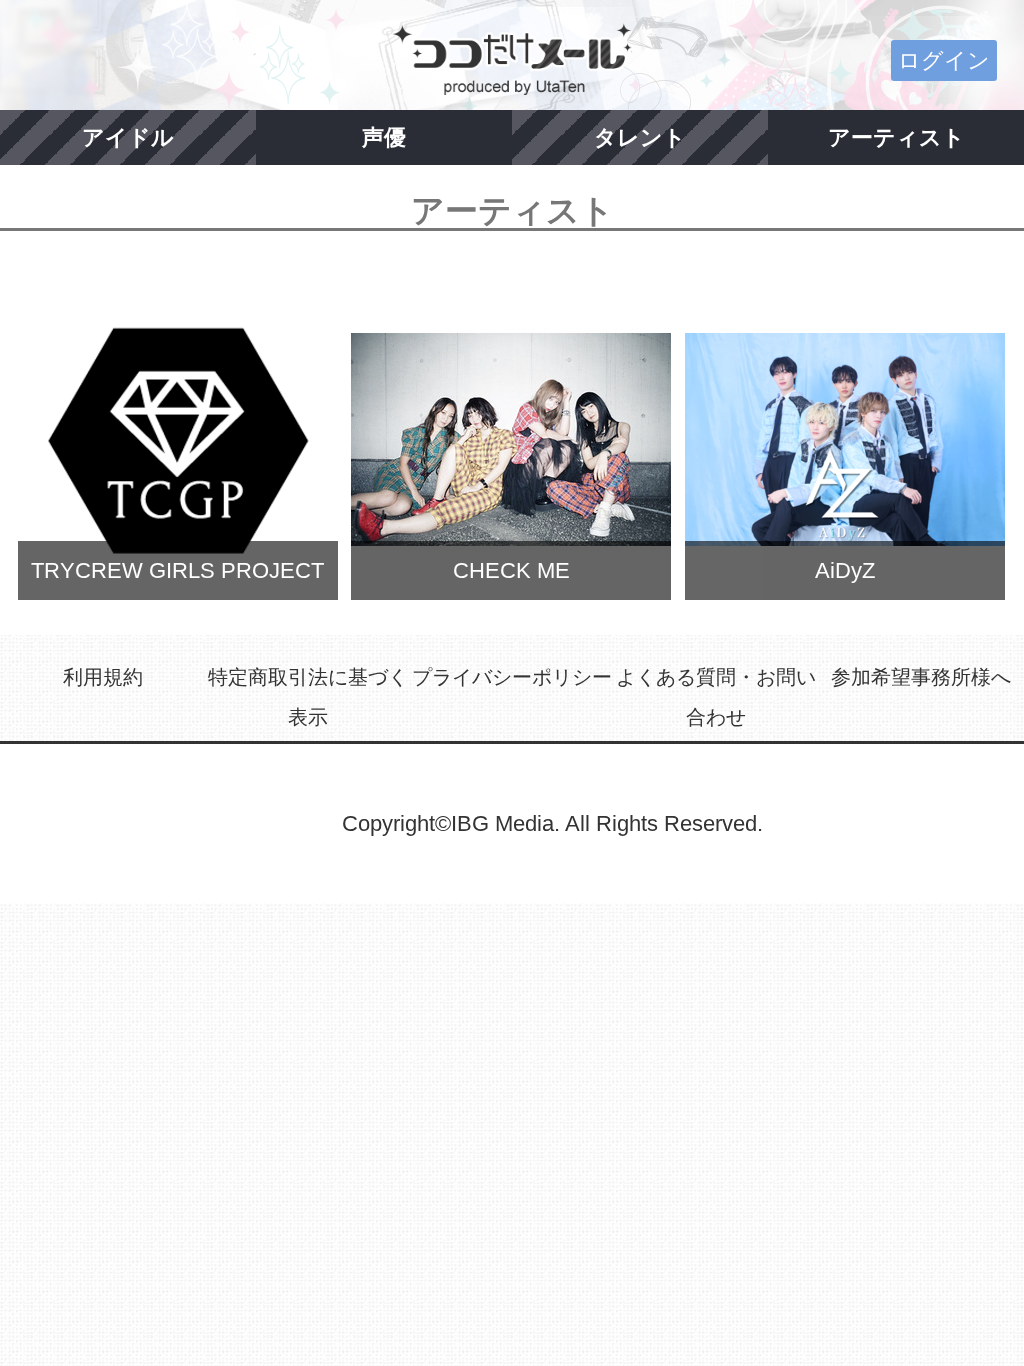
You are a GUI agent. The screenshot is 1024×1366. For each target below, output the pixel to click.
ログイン (944, 60)
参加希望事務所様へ (921, 677)
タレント (640, 137)
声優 (384, 137)
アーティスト (896, 137)
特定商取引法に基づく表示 (308, 697)
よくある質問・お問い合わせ (716, 697)
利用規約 (103, 677)
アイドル (128, 137)
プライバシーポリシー (512, 677)
